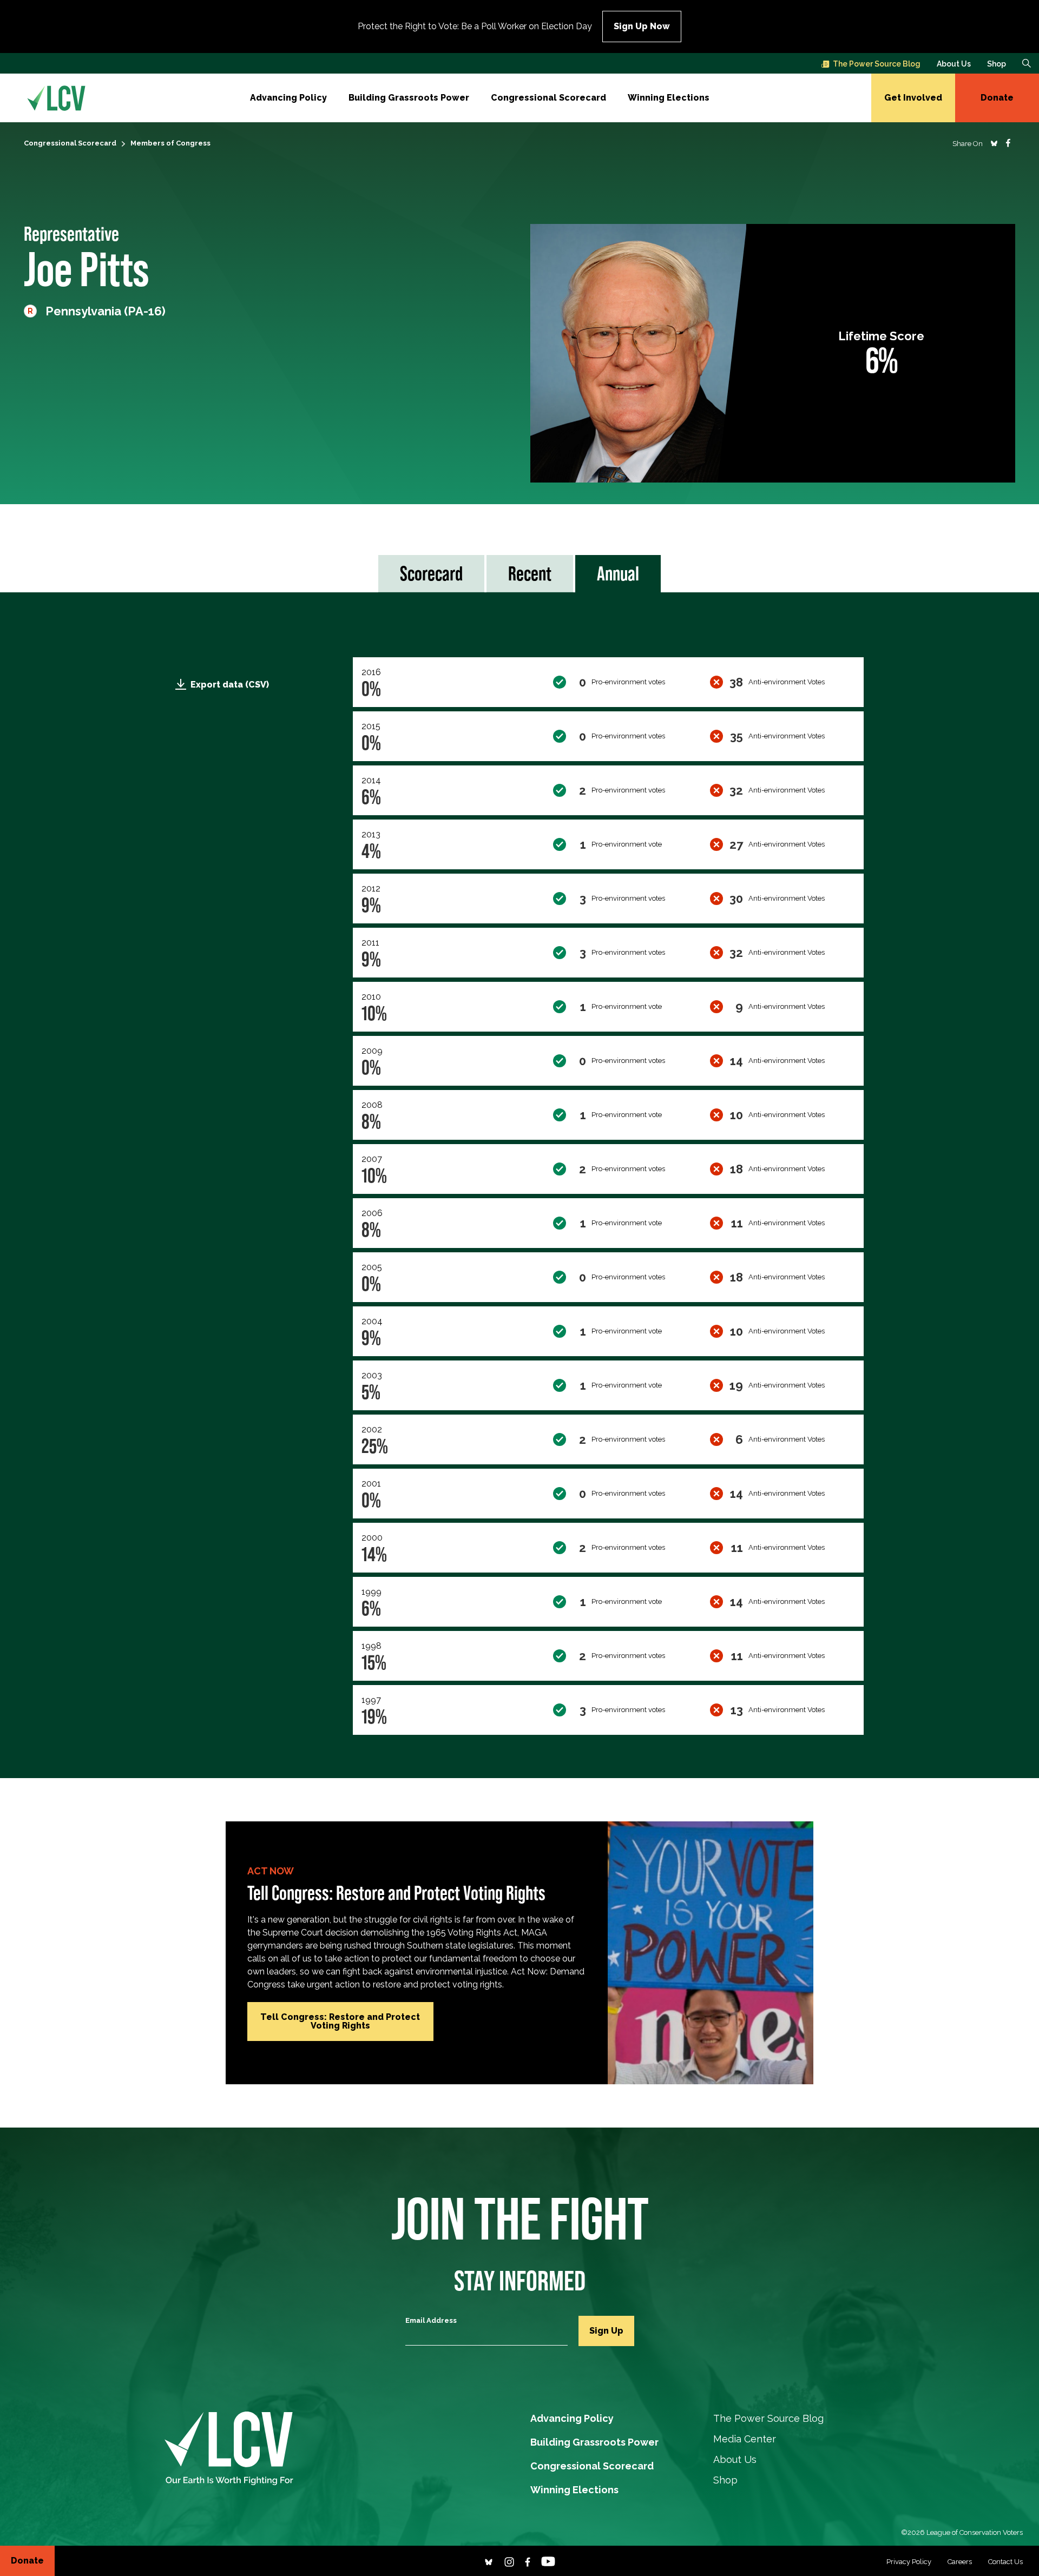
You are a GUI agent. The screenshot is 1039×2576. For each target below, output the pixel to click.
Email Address (431, 2320)
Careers (960, 2562)
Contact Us (1005, 2562)
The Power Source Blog (877, 64)
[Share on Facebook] (1008, 143)
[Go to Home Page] (56, 98)
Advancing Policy (288, 98)
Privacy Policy (909, 2562)
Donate (997, 98)
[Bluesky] (489, 2561)
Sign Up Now (642, 26)
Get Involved (913, 98)
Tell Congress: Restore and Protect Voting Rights (340, 2021)
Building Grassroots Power (409, 98)
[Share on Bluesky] (994, 143)
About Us (954, 64)
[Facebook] (528, 2561)
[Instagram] (509, 2561)
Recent (530, 573)
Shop (997, 64)
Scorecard (431, 573)
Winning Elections (669, 98)
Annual (618, 573)
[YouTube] (548, 2561)
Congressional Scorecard (548, 98)
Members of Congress (170, 143)
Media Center (745, 2439)
